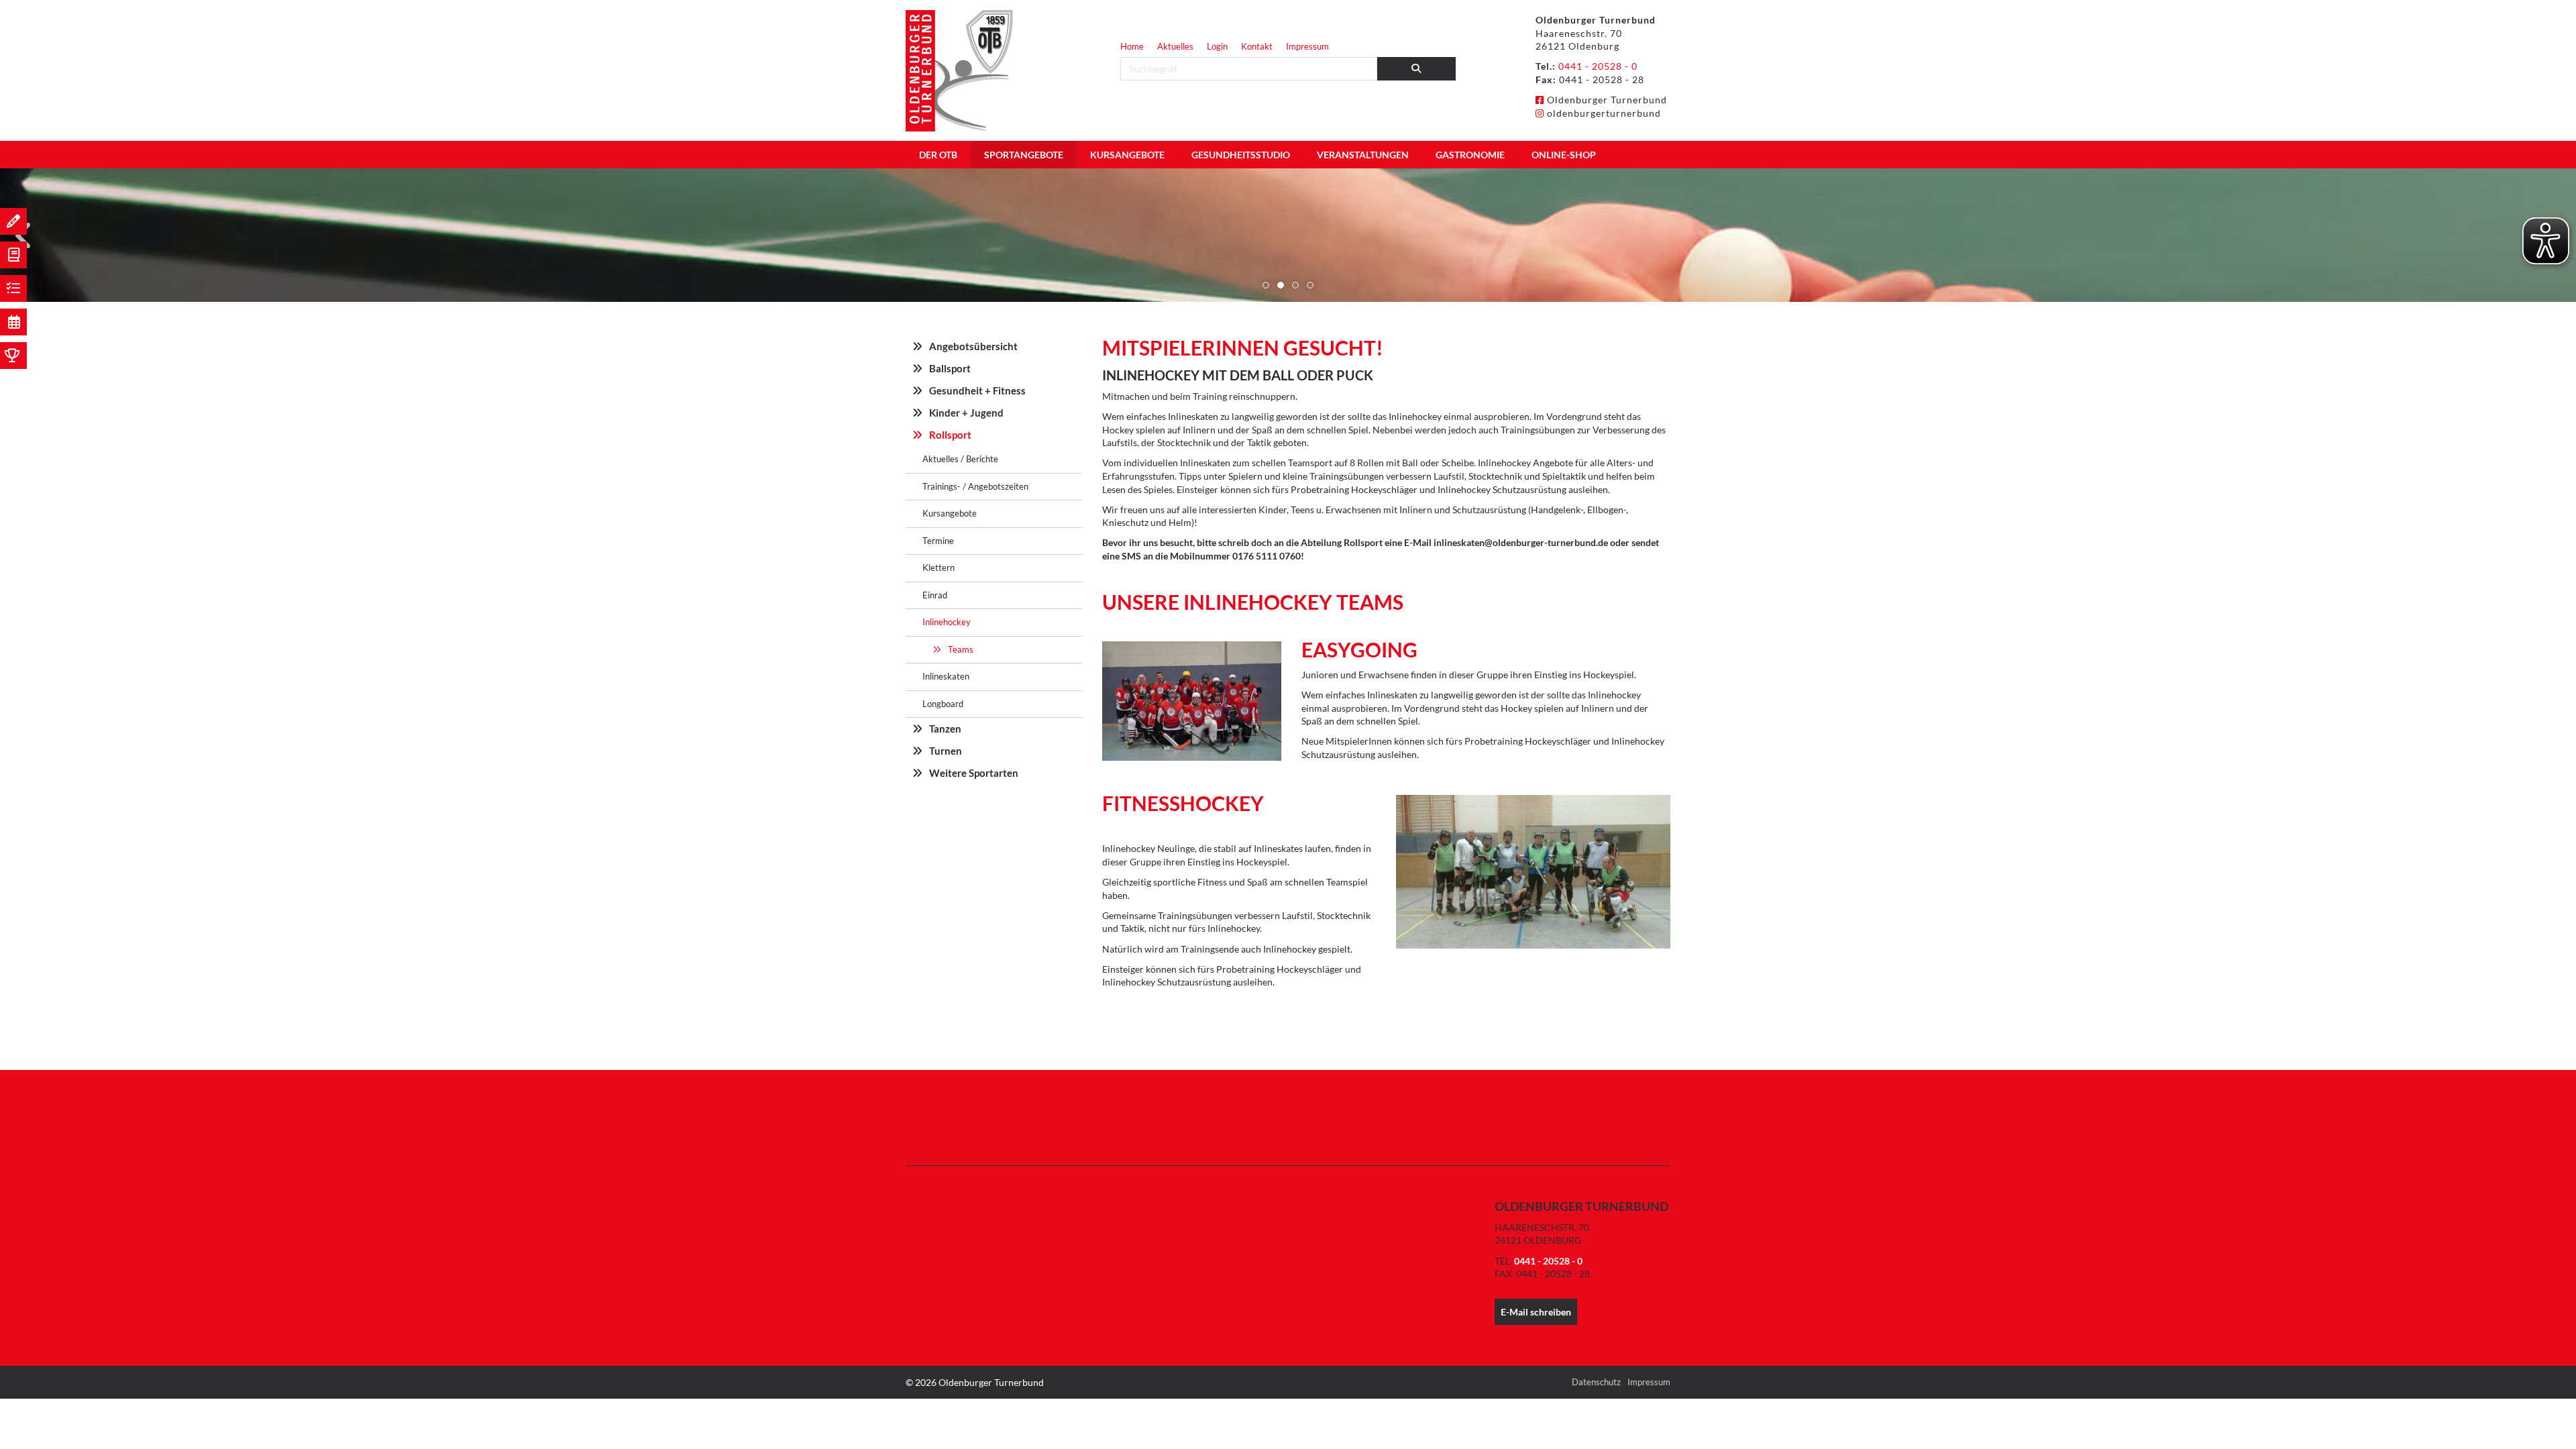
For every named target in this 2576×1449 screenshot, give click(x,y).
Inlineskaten (946, 676)
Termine (938, 541)
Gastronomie (1470, 155)
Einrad (935, 595)
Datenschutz (1596, 1382)
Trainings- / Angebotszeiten (975, 486)
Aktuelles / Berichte (960, 459)
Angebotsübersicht (973, 346)
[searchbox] (1249, 69)
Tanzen (945, 729)
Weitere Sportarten (974, 773)
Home (1132, 46)
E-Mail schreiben (1536, 1312)
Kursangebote (1127, 155)
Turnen (946, 751)
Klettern (938, 568)
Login (1217, 46)
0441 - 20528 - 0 (1598, 66)
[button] (1266, 285)
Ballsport (950, 368)
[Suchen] (1417, 69)
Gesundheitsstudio (1241, 155)
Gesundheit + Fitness (977, 390)
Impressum (1307, 46)
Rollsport (950, 435)
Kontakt (1257, 46)
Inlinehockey (947, 622)
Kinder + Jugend (966, 413)
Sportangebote (1024, 155)
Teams (961, 649)
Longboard (943, 704)
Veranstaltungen (1363, 155)
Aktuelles (1175, 46)
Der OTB (938, 155)
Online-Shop (1564, 155)
